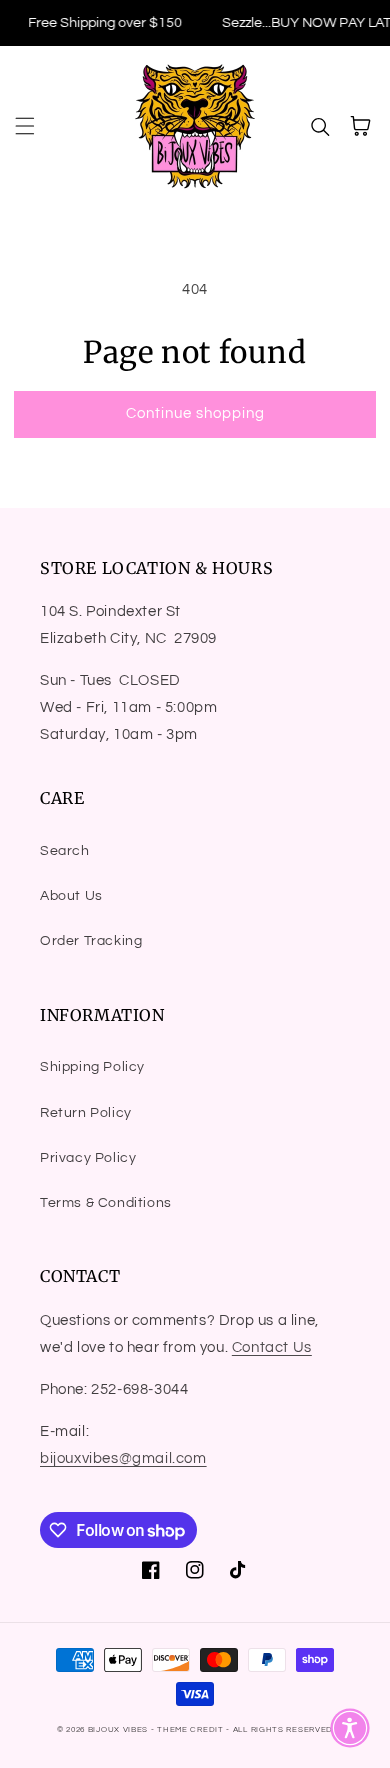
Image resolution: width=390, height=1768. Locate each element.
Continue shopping (195, 413)
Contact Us (272, 1347)
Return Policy (86, 1113)
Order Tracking (91, 941)
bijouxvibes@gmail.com (123, 1458)
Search (65, 851)
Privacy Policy (88, 1158)
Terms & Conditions (106, 1203)
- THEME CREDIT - (192, 1729)
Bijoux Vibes (118, 1729)
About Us (71, 896)
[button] (25, 126)
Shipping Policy (92, 1067)
